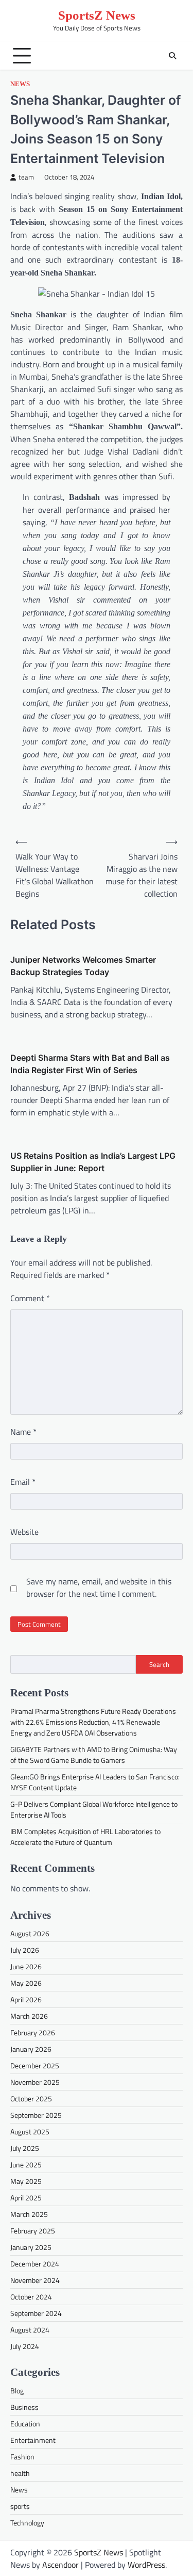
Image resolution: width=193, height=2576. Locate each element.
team (26, 177)
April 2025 (26, 2198)
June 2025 (26, 2165)
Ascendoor (60, 2565)
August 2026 (30, 1933)
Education (25, 2424)
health (20, 2473)
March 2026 (29, 2016)
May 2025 (26, 2181)
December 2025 (35, 2065)
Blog (17, 2391)
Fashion (22, 2457)
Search (159, 1664)
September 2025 (36, 2115)
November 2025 (35, 2082)
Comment (30, 1298)
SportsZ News (97, 15)
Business (24, 2407)
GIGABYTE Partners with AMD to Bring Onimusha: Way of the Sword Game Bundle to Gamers (94, 1755)
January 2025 (31, 2247)
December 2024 (35, 2264)
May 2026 (26, 1983)
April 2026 (26, 1999)
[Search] (172, 56)
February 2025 (33, 2231)
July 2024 (25, 2346)
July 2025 (25, 2148)
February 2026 (33, 2032)
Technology (27, 2523)
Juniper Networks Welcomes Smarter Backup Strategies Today (83, 966)
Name (23, 1432)
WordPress (146, 2565)
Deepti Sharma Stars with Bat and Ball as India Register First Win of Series (90, 1064)
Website (24, 1532)
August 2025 (30, 2132)
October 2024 (31, 2297)
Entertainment (33, 2440)
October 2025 (31, 2099)
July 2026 (25, 1950)
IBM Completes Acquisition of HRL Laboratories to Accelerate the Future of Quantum (85, 1837)
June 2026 (26, 1966)
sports (20, 2506)
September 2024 (36, 2313)
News (20, 84)
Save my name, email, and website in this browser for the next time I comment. (99, 1587)
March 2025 (29, 2214)
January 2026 (31, 2049)
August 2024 (30, 2330)
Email (23, 1482)
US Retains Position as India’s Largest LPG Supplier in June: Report (93, 1162)
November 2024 (35, 2280)
